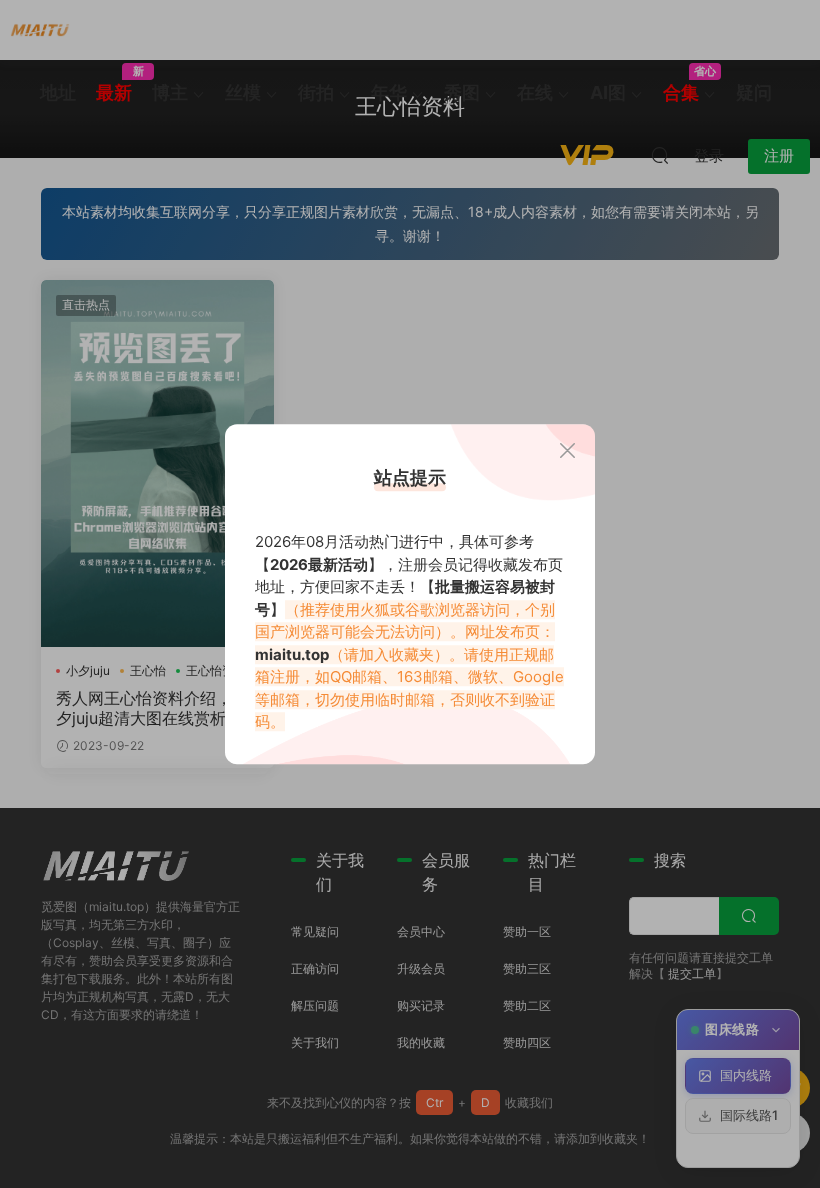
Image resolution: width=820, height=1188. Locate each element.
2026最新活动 (319, 564)
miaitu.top (292, 654)
